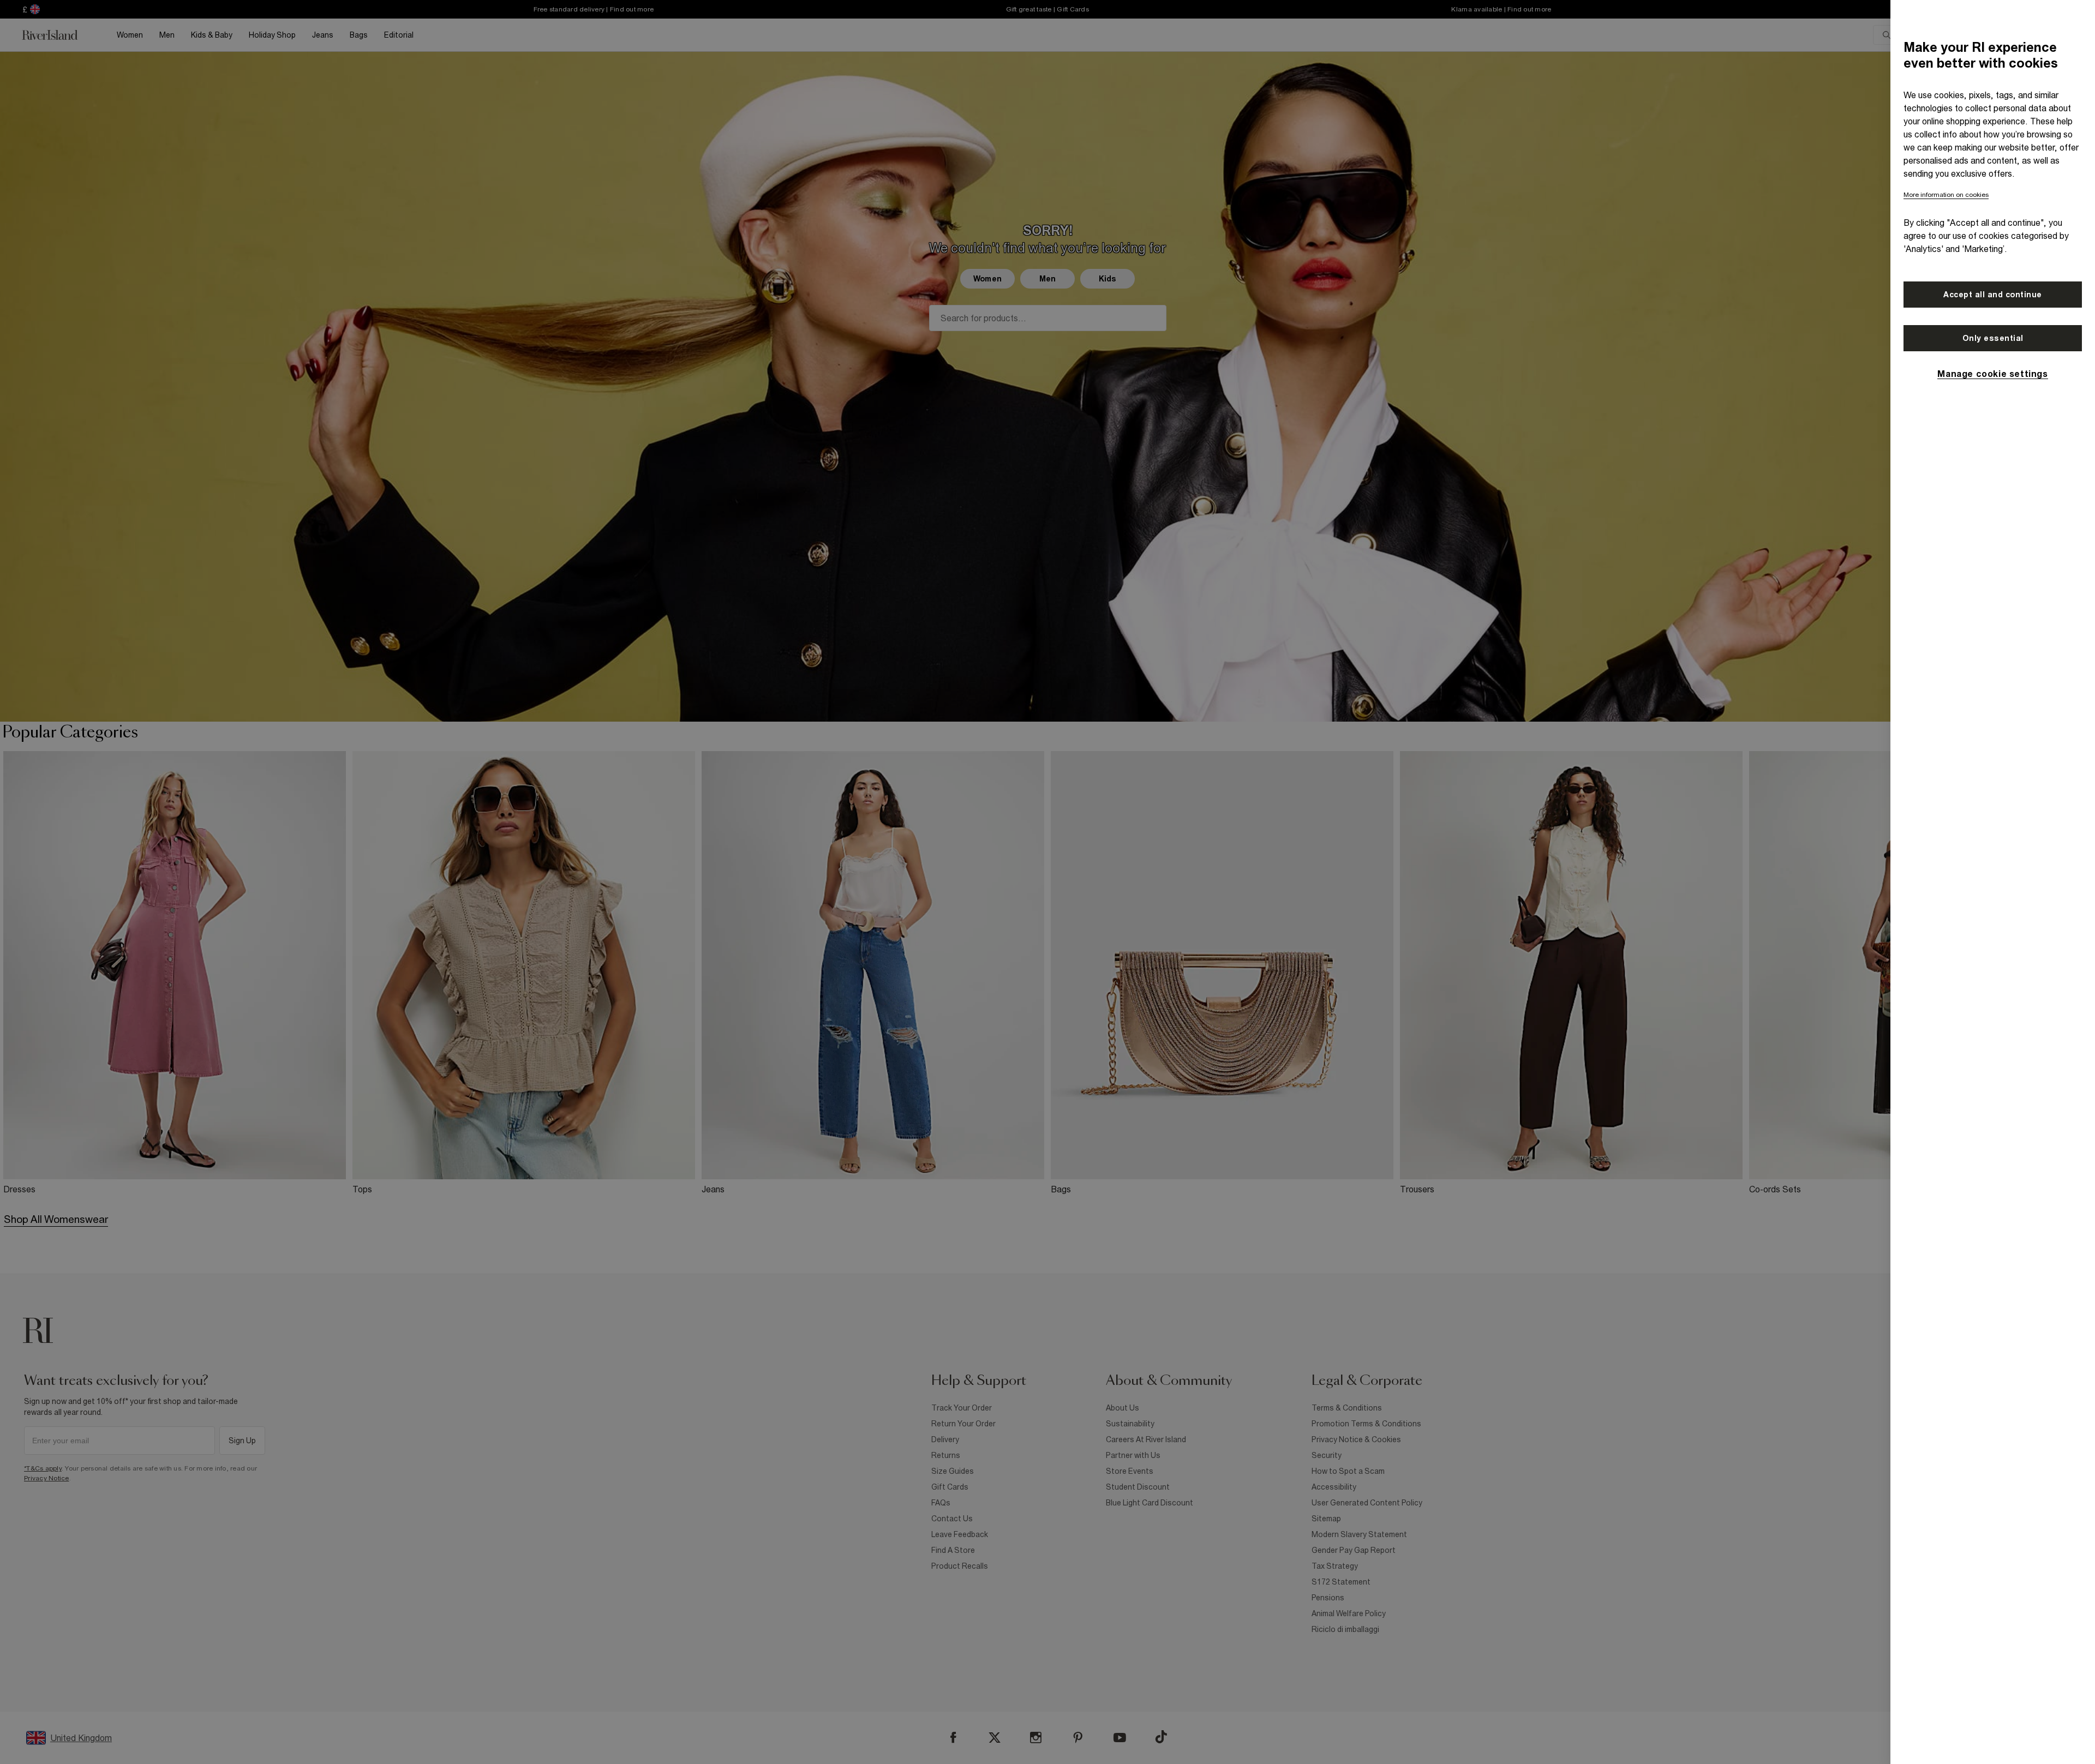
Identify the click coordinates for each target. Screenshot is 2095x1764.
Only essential (1993, 338)
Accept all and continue (1993, 295)
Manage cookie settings (1992, 374)
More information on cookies (1946, 195)
